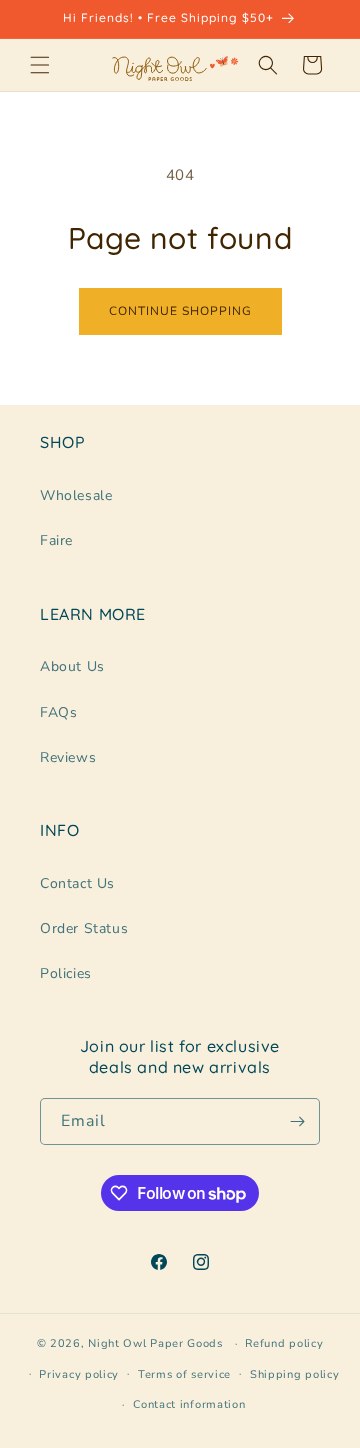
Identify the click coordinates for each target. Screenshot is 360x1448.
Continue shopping (180, 311)
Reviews (68, 757)
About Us (72, 666)
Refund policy (284, 1343)
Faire (56, 540)
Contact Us (77, 883)
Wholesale (76, 495)
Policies (66, 973)
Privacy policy (79, 1374)
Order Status (84, 928)
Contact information (189, 1404)
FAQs (58, 712)
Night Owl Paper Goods (155, 1343)
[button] (40, 65)
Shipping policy (295, 1374)
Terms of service (184, 1374)
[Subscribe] (297, 1121)
